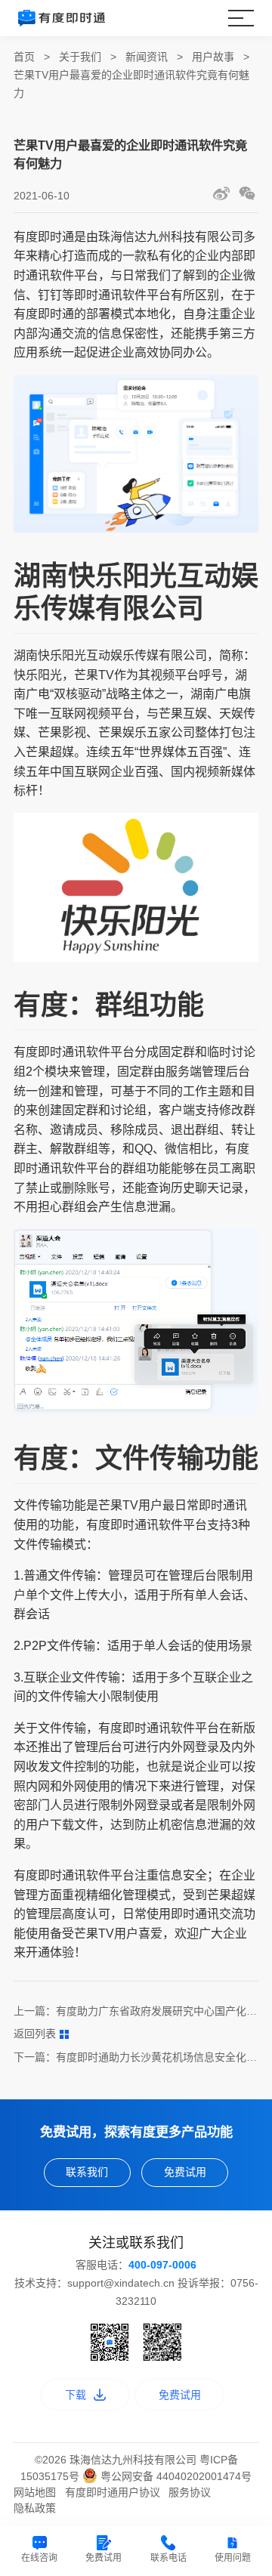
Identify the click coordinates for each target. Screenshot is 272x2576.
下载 (76, 2395)
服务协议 (190, 2492)
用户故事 (213, 57)
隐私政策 (35, 2508)
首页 (24, 57)
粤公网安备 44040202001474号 (175, 2476)
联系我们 (87, 2172)
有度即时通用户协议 (113, 2492)
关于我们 (80, 57)
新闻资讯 (147, 57)
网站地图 (35, 2492)
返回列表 (35, 2034)
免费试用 (185, 2172)
